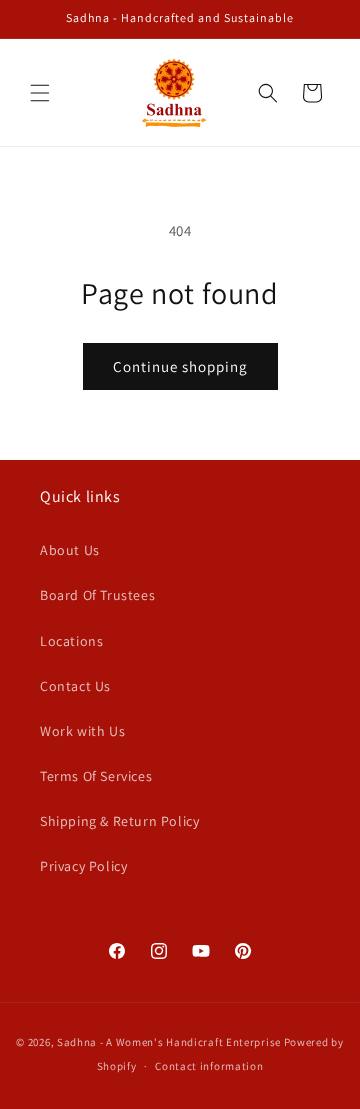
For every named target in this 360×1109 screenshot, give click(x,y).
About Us (70, 550)
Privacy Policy (83, 866)
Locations (71, 641)
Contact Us (75, 686)
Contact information (209, 1066)
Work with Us (82, 731)
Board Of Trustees (97, 595)
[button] (40, 93)
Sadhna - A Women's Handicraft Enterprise (169, 1042)
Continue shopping (180, 366)
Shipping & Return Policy (119, 821)
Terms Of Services (96, 776)
